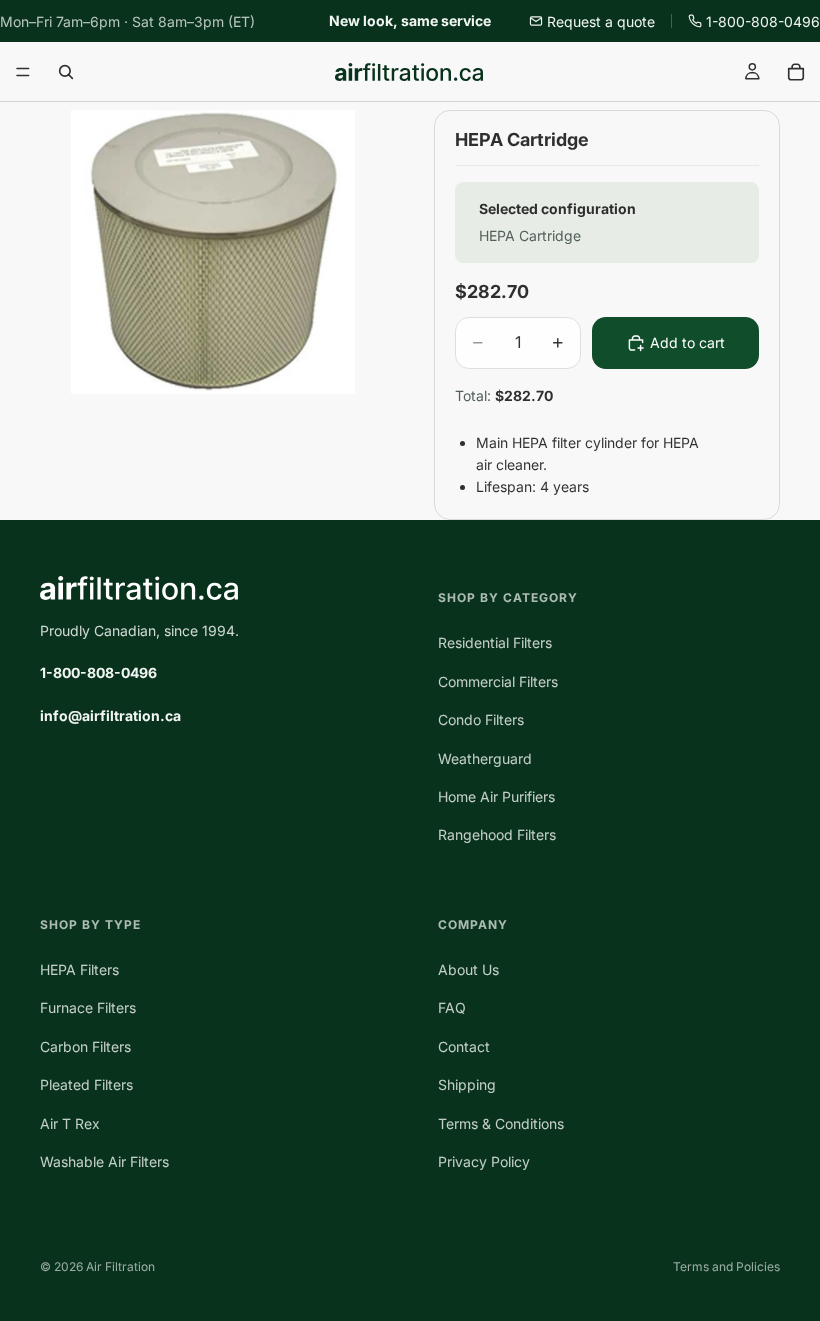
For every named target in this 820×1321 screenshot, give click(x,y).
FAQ (452, 1007)
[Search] (66, 72)
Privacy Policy (484, 1161)
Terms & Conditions (501, 1122)
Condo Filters (481, 719)
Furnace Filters (88, 1007)
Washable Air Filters (104, 1161)
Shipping (467, 1084)
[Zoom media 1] (213, 252)
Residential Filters (495, 642)
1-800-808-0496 (763, 21)
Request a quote (601, 21)
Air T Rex (70, 1122)
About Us (468, 969)
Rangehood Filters (497, 834)
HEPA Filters (79, 969)
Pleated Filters (86, 1084)
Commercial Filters (498, 681)
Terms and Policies (726, 1266)
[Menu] (23, 73)
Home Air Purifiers (496, 796)
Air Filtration (120, 1266)
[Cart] (796, 72)
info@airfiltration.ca (110, 715)
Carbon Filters (85, 1046)
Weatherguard (485, 757)
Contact (464, 1046)
